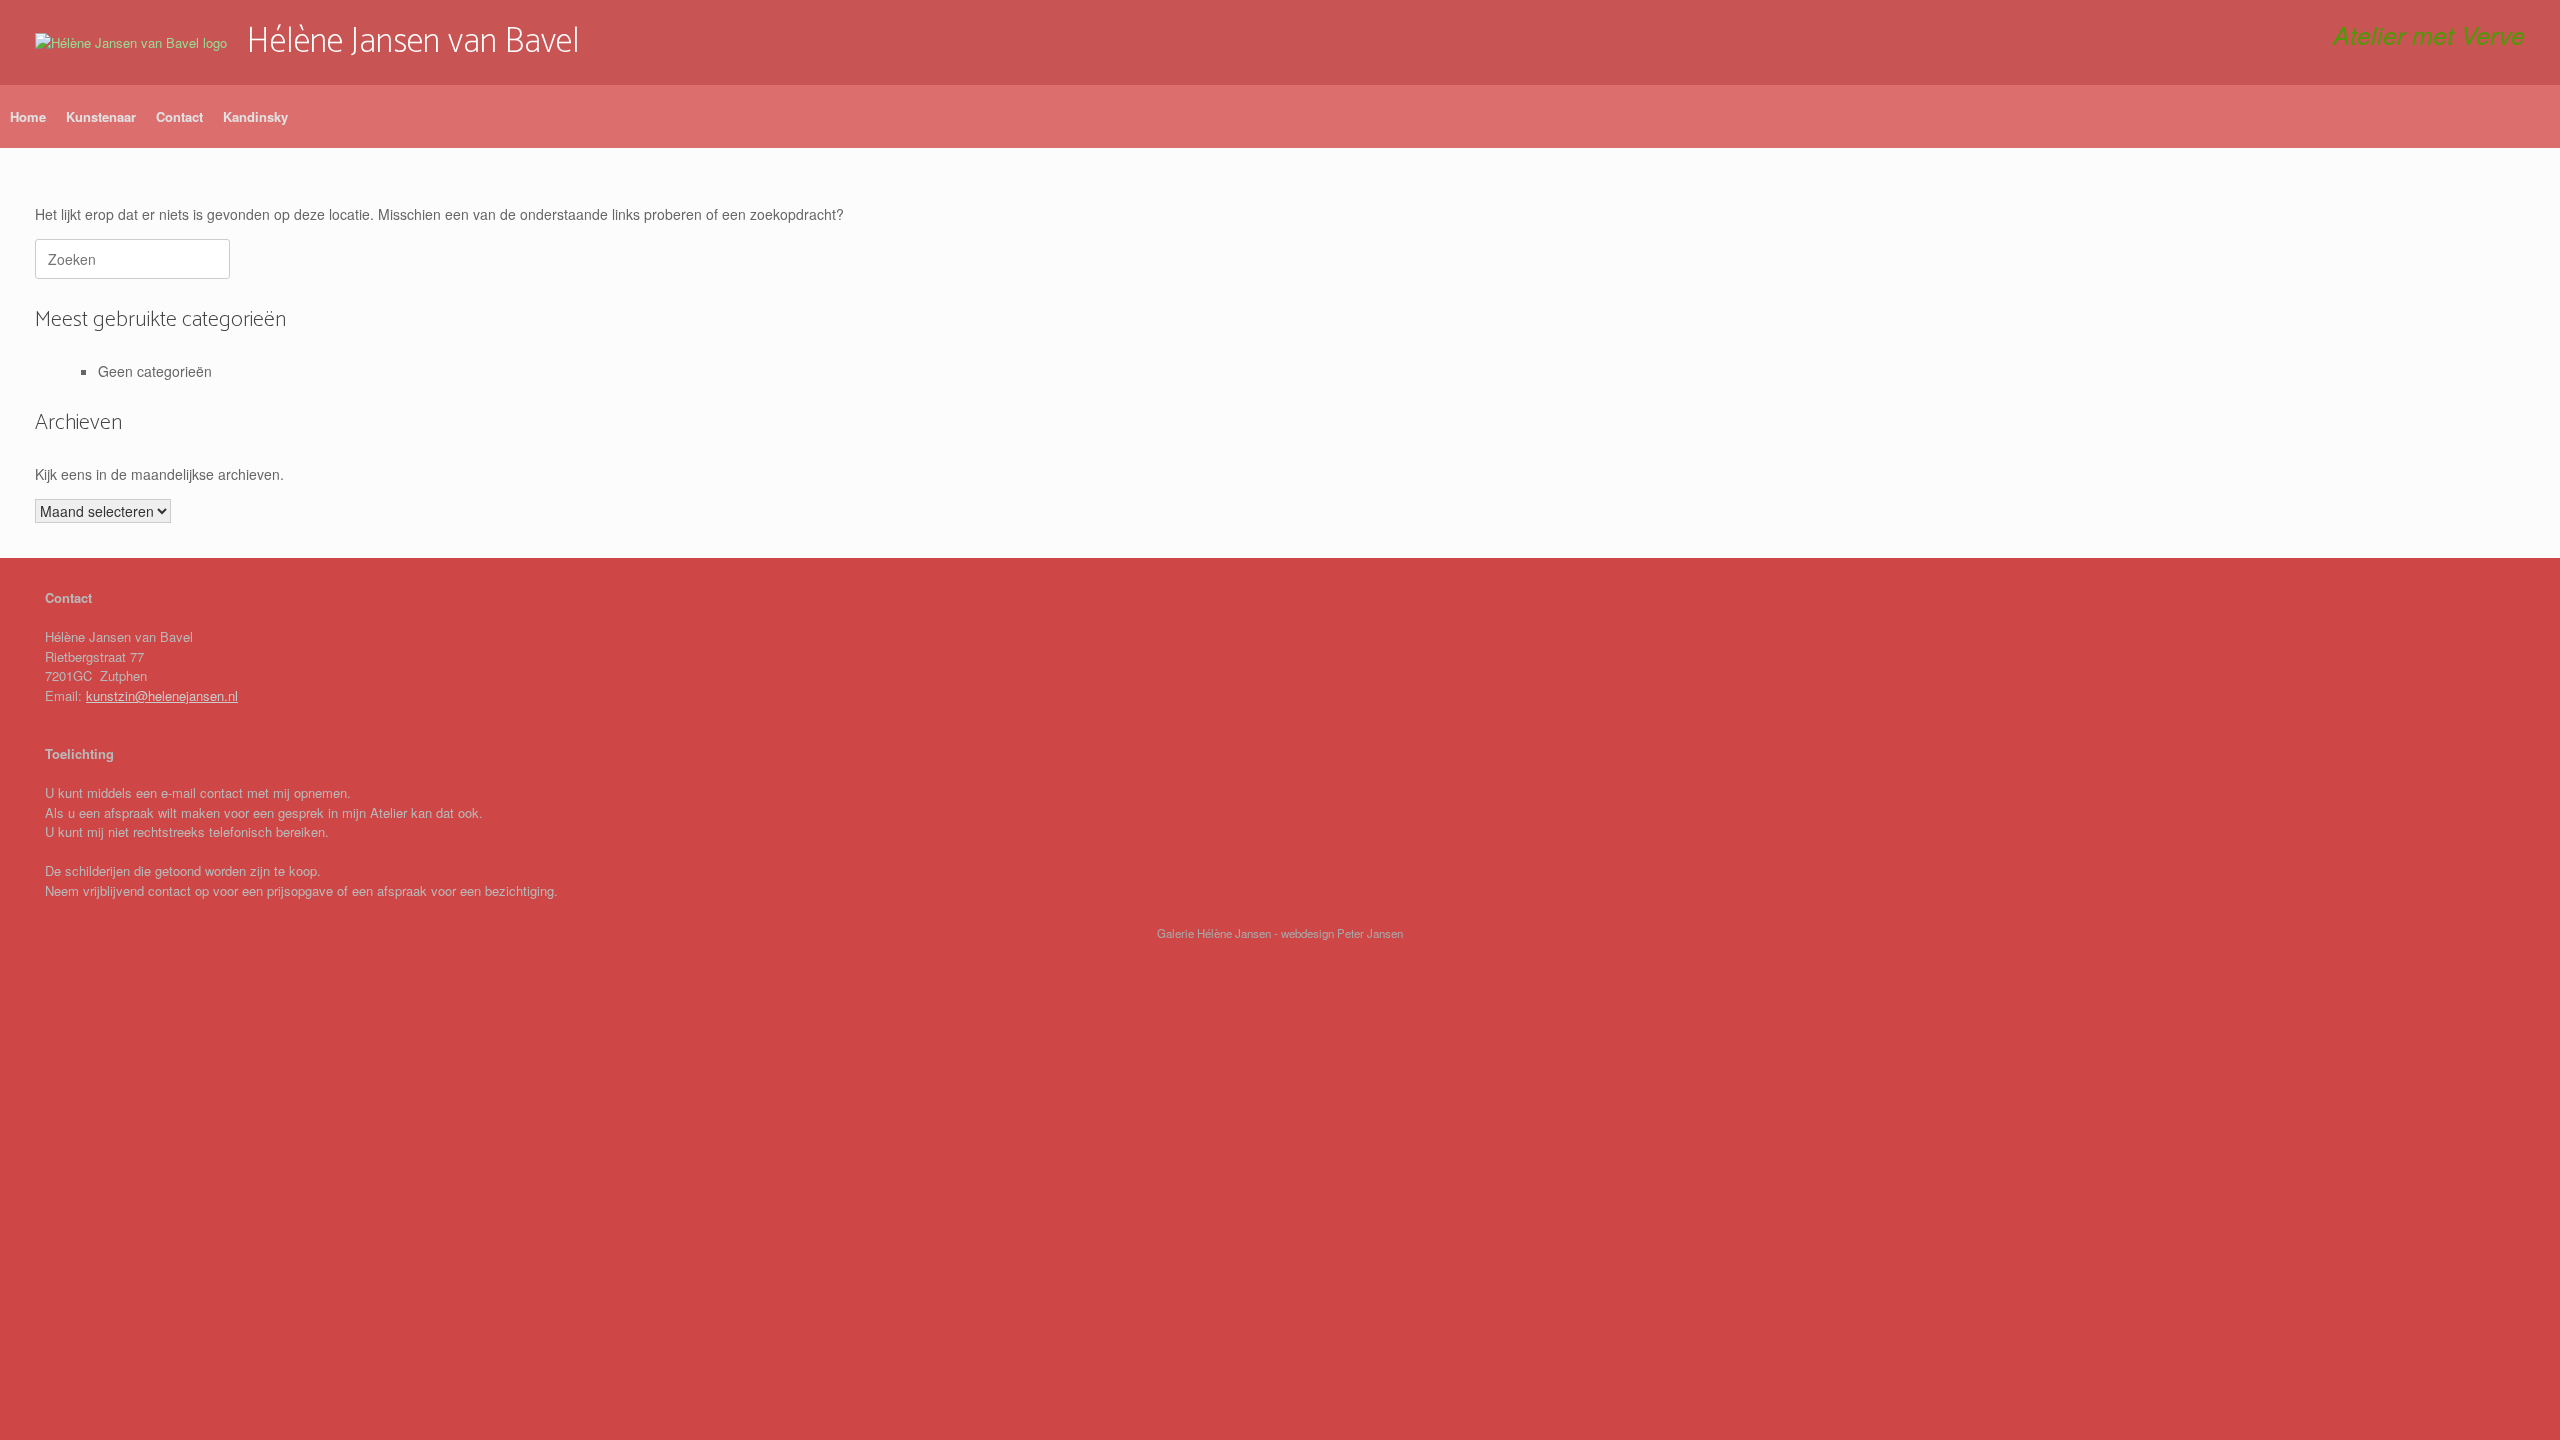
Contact (179, 116)
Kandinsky (255, 116)
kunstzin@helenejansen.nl (162, 695)
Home (28, 116)
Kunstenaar (101, 116)
